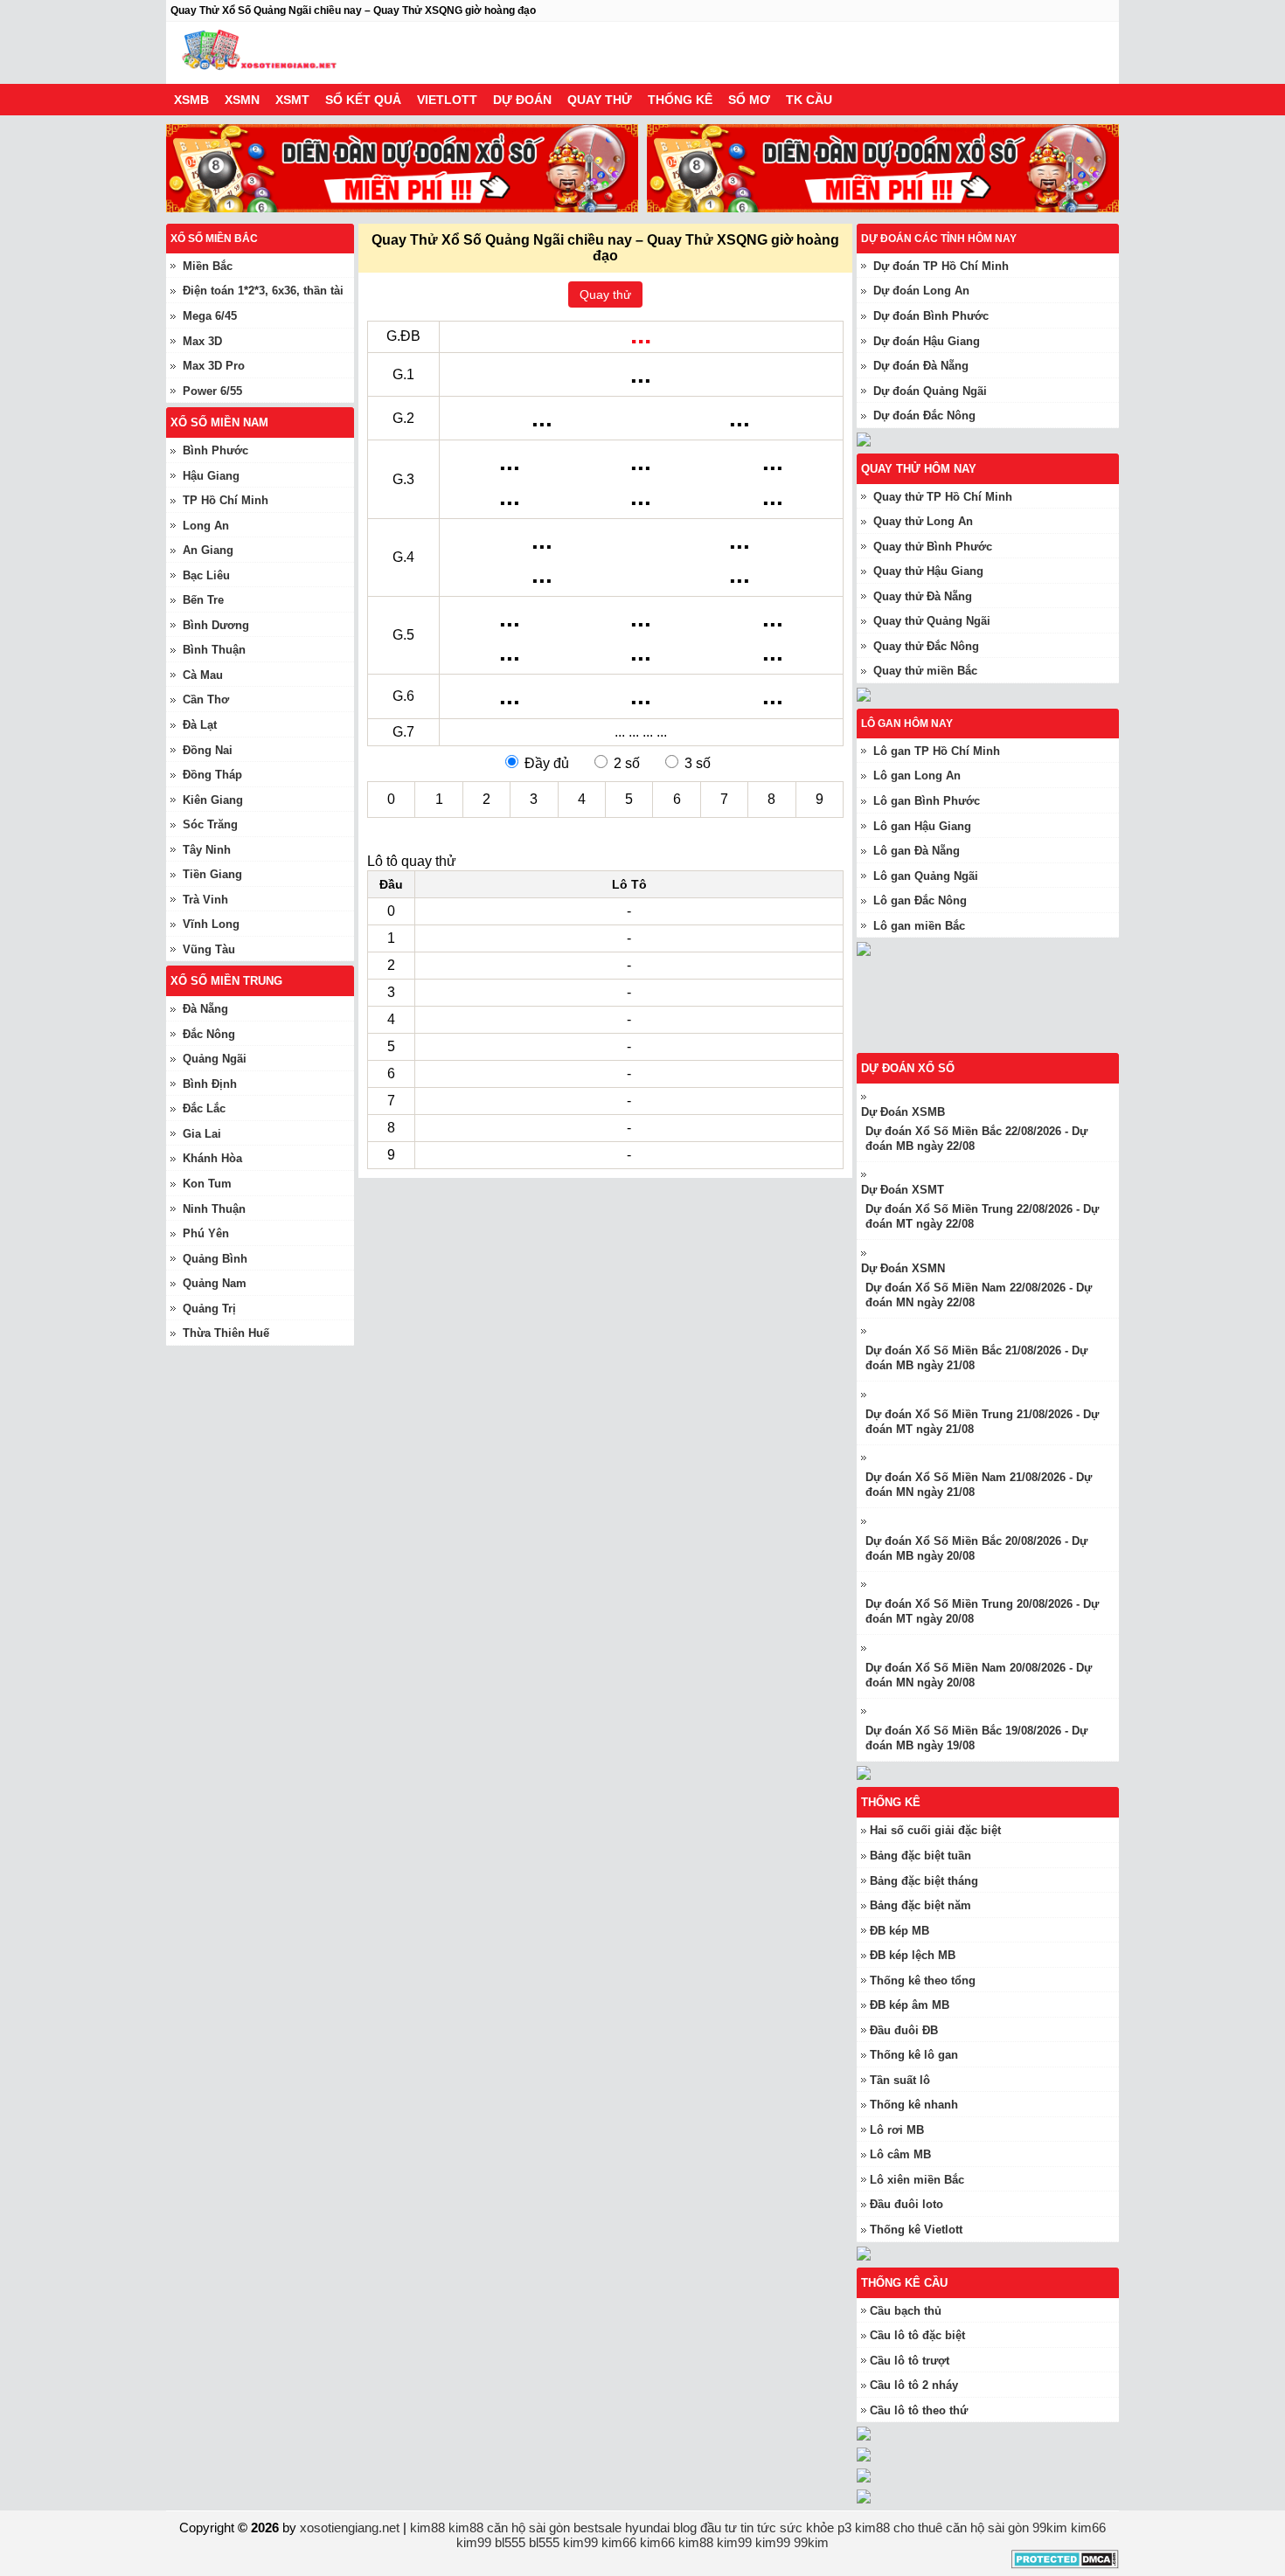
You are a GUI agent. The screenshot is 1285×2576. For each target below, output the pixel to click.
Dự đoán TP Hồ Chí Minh (941, 266)
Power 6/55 (212, 391)
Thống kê (680, 100)
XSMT (292, 100)
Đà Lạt (200, 725)
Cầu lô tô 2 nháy (914, 2385)
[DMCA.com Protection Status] (1065, 2564)
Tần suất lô (900, 2080)
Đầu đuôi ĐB (904, 2030)
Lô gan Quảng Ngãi (926, 876)
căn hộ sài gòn (528, 2528)
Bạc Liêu (206, 575)
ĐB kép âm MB (910, 2005)
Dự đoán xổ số (908, 1068)
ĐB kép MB (899, 1931)
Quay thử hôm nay (919, 469)
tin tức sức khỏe (787, 2528)
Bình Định (210, 1084)
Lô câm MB (900, 2154)
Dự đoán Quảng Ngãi (930, 391)
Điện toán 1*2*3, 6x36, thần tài (263, 291)
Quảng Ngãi (215, 1059)
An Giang (208, 550)
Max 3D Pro (214, 366)
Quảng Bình (215, 1259)
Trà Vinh (205, 900)
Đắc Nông (209, 1034)
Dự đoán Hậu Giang (927, 341)
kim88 (427, 2528)
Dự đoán (522, 100)
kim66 (1088, 2528)
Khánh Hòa (212, 1158)
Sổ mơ (749, 100)
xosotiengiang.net (351, 2528)
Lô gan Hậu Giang (922, 826)
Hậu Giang (211, 476)
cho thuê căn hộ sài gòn (961, 2528)
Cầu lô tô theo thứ (919, 2410)
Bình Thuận (214, 650)
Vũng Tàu (209, 949)
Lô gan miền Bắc (919, 926)
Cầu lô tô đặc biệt (917, 2335)
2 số (627, 763)
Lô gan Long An (917, 776)
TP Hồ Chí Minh (226, 500)
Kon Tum (207, 1184)
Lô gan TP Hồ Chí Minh (937, 751)
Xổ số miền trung (226, 981)
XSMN (242, 100)
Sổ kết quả (363, 100)
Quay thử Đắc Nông (926, 646)
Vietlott (447, 100)
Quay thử (600, 100)
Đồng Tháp (212, 775)
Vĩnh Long (211, 924)
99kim (1050, 2528)
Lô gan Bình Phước (927, 801)
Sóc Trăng (210, 824)
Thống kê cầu (904, 2283)
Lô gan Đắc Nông (920, 900)
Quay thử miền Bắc (925, 671)
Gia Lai (202, 1134)
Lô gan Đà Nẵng (917, 851)
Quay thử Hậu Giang (928, 571)
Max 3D (202, 341)
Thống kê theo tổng (923, 1980)
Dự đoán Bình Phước (931, 316)
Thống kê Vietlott (916, 2230)
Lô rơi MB (897, 2130)
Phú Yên (206, 1233)
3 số (698, 763)
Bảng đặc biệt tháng (924, 1881)
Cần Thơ (206, 699)
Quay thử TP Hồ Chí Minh (943, 497)
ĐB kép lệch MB (913, 1955)
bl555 (510, 2542)
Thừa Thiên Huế (226, 1333)
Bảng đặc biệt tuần (920, 1856)
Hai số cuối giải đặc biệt (935, 1830)
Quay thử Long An (923, 521)
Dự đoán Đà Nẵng (921, 366)
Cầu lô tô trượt (910, 2361)
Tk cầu (809, 100)
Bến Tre (203, 600)
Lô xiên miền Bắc (917, 2180)
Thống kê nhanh (914, 2105)
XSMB (191, 100)
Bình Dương (216, 625)
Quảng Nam (215, 1283)
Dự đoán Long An (921, 291)
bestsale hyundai (622, 2528)
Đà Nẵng (205, 1009)
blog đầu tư (705, 2528)
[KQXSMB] (997, 1046)
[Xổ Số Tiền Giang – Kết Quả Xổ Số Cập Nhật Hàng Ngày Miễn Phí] (258, 53)
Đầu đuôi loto (906, 2204)
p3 (844, 2528)
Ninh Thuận (214, 1209)
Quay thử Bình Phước (933, 547)
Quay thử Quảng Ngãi (932, 621)
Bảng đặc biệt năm (920, 1905)
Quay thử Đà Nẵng (923, 596)
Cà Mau (203, 675)
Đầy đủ (547, 763)
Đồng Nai (208, 750)
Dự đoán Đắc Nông (924, 415)
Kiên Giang (213, 800)
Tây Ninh (207, 850)
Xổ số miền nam (219, 422)
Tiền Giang (212, 874)
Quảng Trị (209, 1309)
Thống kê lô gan (914, 2055)
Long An (206, 526)
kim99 (474, 2542)
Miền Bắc (208, 266)
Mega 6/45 (210, 316)
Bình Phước (215, 450)
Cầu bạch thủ (906, 2311)
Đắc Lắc (204, 1108)
